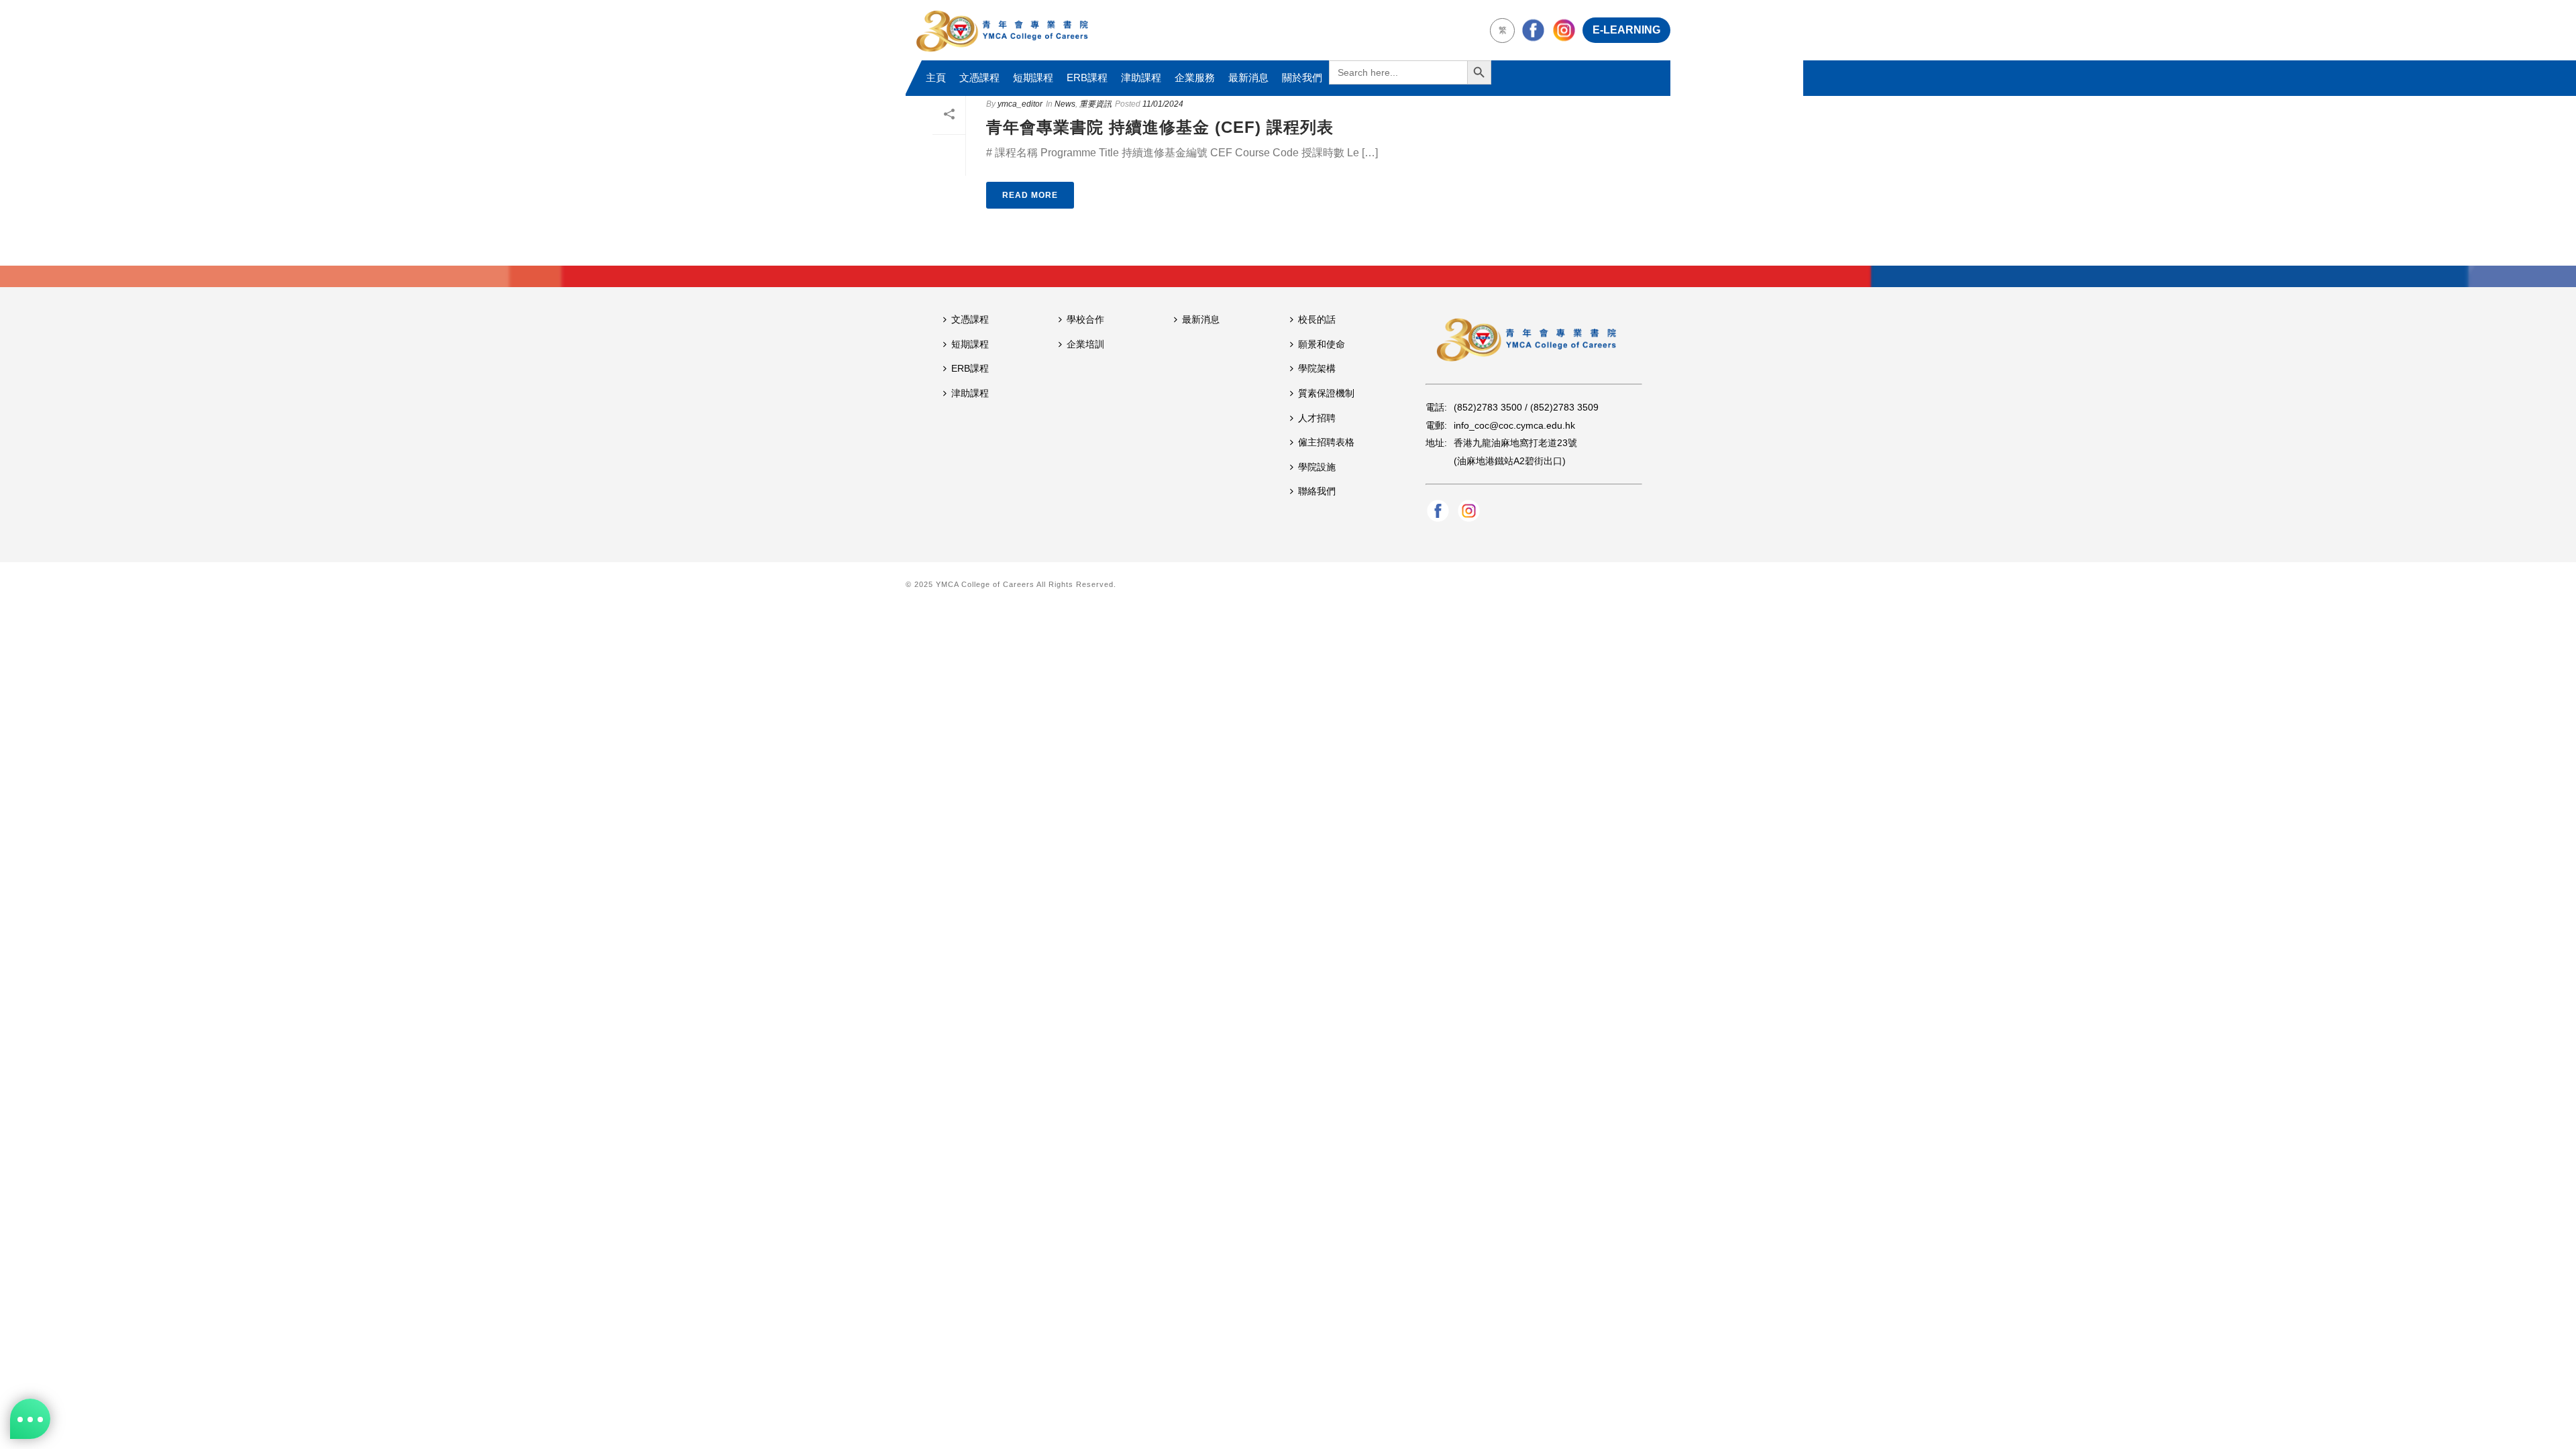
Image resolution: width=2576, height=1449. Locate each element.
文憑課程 (979, 77)
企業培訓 (1085, 344)
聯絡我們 (1317, 491)
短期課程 (1033, 77)
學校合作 (1085, 319)
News (1065, 104)
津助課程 (1141, 77)
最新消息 (1248, 77)
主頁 (936, 77)
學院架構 (1317, 368)
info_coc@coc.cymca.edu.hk (1514, 425)
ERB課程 (1087, 77)
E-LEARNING (1626, 30)
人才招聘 (1317, 418)
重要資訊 (1095, 104)
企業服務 (1195, 77)
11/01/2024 (1163, 104)
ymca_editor (1020, 104)
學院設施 (1317, 467)
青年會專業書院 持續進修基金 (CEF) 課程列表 (1160, 127)
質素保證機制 (1326, 393)
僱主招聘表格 (1326, 442)
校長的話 (1317, 319)
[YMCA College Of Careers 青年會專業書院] (1002, 30)
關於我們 (1302, 77)
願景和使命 (1322, 344)
